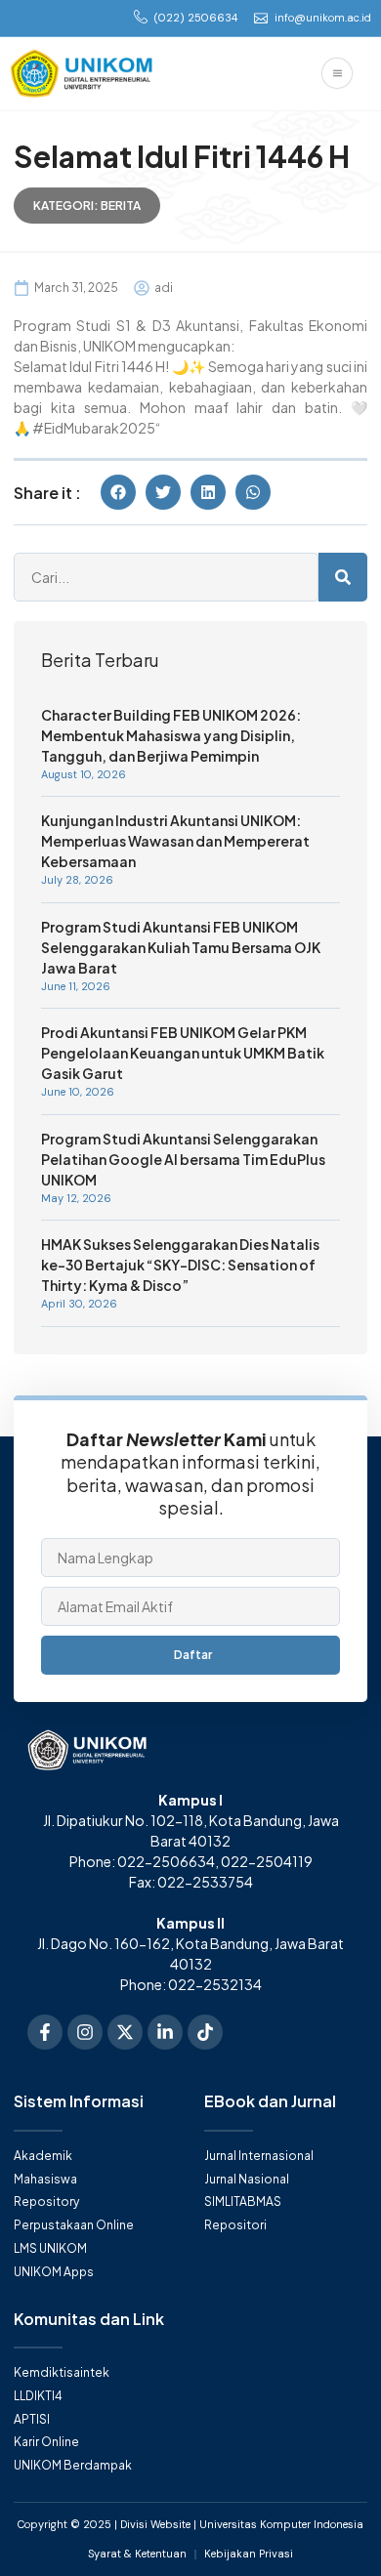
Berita (121, 206)
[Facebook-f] (45, 2032)
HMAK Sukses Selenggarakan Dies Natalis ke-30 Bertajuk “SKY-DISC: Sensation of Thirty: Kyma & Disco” (180, 1265)
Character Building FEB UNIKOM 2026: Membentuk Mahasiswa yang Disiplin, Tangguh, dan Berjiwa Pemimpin (171, 735)
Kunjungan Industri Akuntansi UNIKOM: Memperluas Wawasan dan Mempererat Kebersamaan (175, 841)
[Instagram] (85, 2032)
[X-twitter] (125, 2032)
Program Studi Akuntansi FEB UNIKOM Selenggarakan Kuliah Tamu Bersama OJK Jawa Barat (181, 947)
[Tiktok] (205, 2032)
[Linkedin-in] (165, 2032)
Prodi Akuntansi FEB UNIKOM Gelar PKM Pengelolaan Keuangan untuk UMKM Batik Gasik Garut (183, 1053)
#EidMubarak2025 (94, 428)
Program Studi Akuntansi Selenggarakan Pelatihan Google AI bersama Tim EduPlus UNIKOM (183, 1159)
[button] (118, 492)
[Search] (343, 577)
